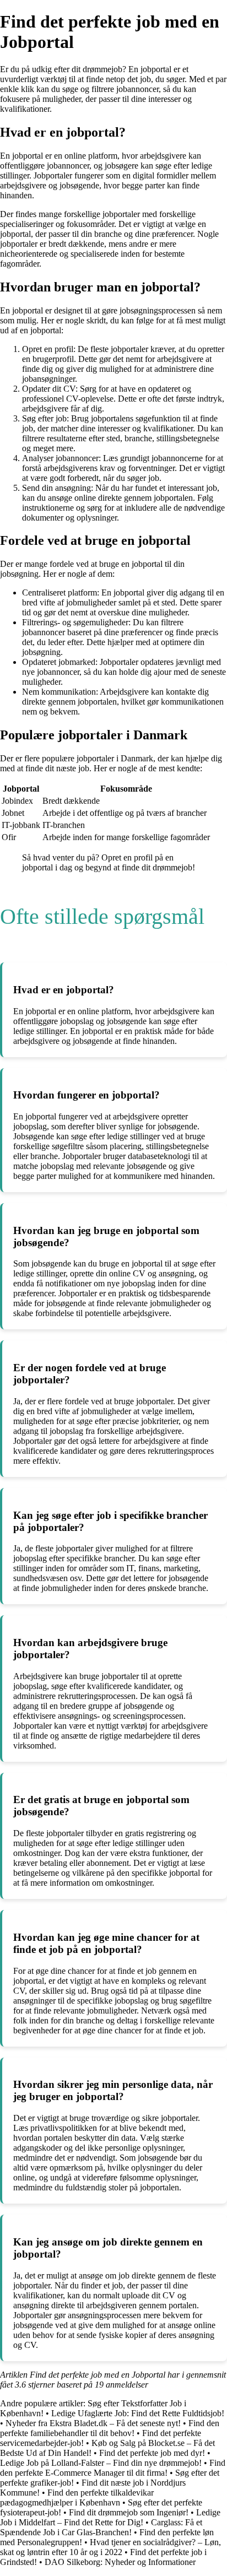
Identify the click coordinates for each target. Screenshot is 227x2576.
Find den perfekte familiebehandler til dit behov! (110, 2428)
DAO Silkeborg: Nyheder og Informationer (120, 2562)
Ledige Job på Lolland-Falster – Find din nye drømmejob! (101, 2463)
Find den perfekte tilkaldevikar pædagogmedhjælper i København (77, 2497)
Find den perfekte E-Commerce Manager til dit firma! (113, 2468)
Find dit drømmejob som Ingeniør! (129, 2512)
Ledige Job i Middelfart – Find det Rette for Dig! (110, 2517)
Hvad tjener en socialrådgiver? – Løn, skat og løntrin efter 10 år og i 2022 (110, 2547)
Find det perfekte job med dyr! (152, 2453)
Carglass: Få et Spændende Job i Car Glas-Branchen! (101, 2527)
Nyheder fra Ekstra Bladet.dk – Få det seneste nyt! (93, 2423)
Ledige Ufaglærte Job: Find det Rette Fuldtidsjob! (138, 2413)
